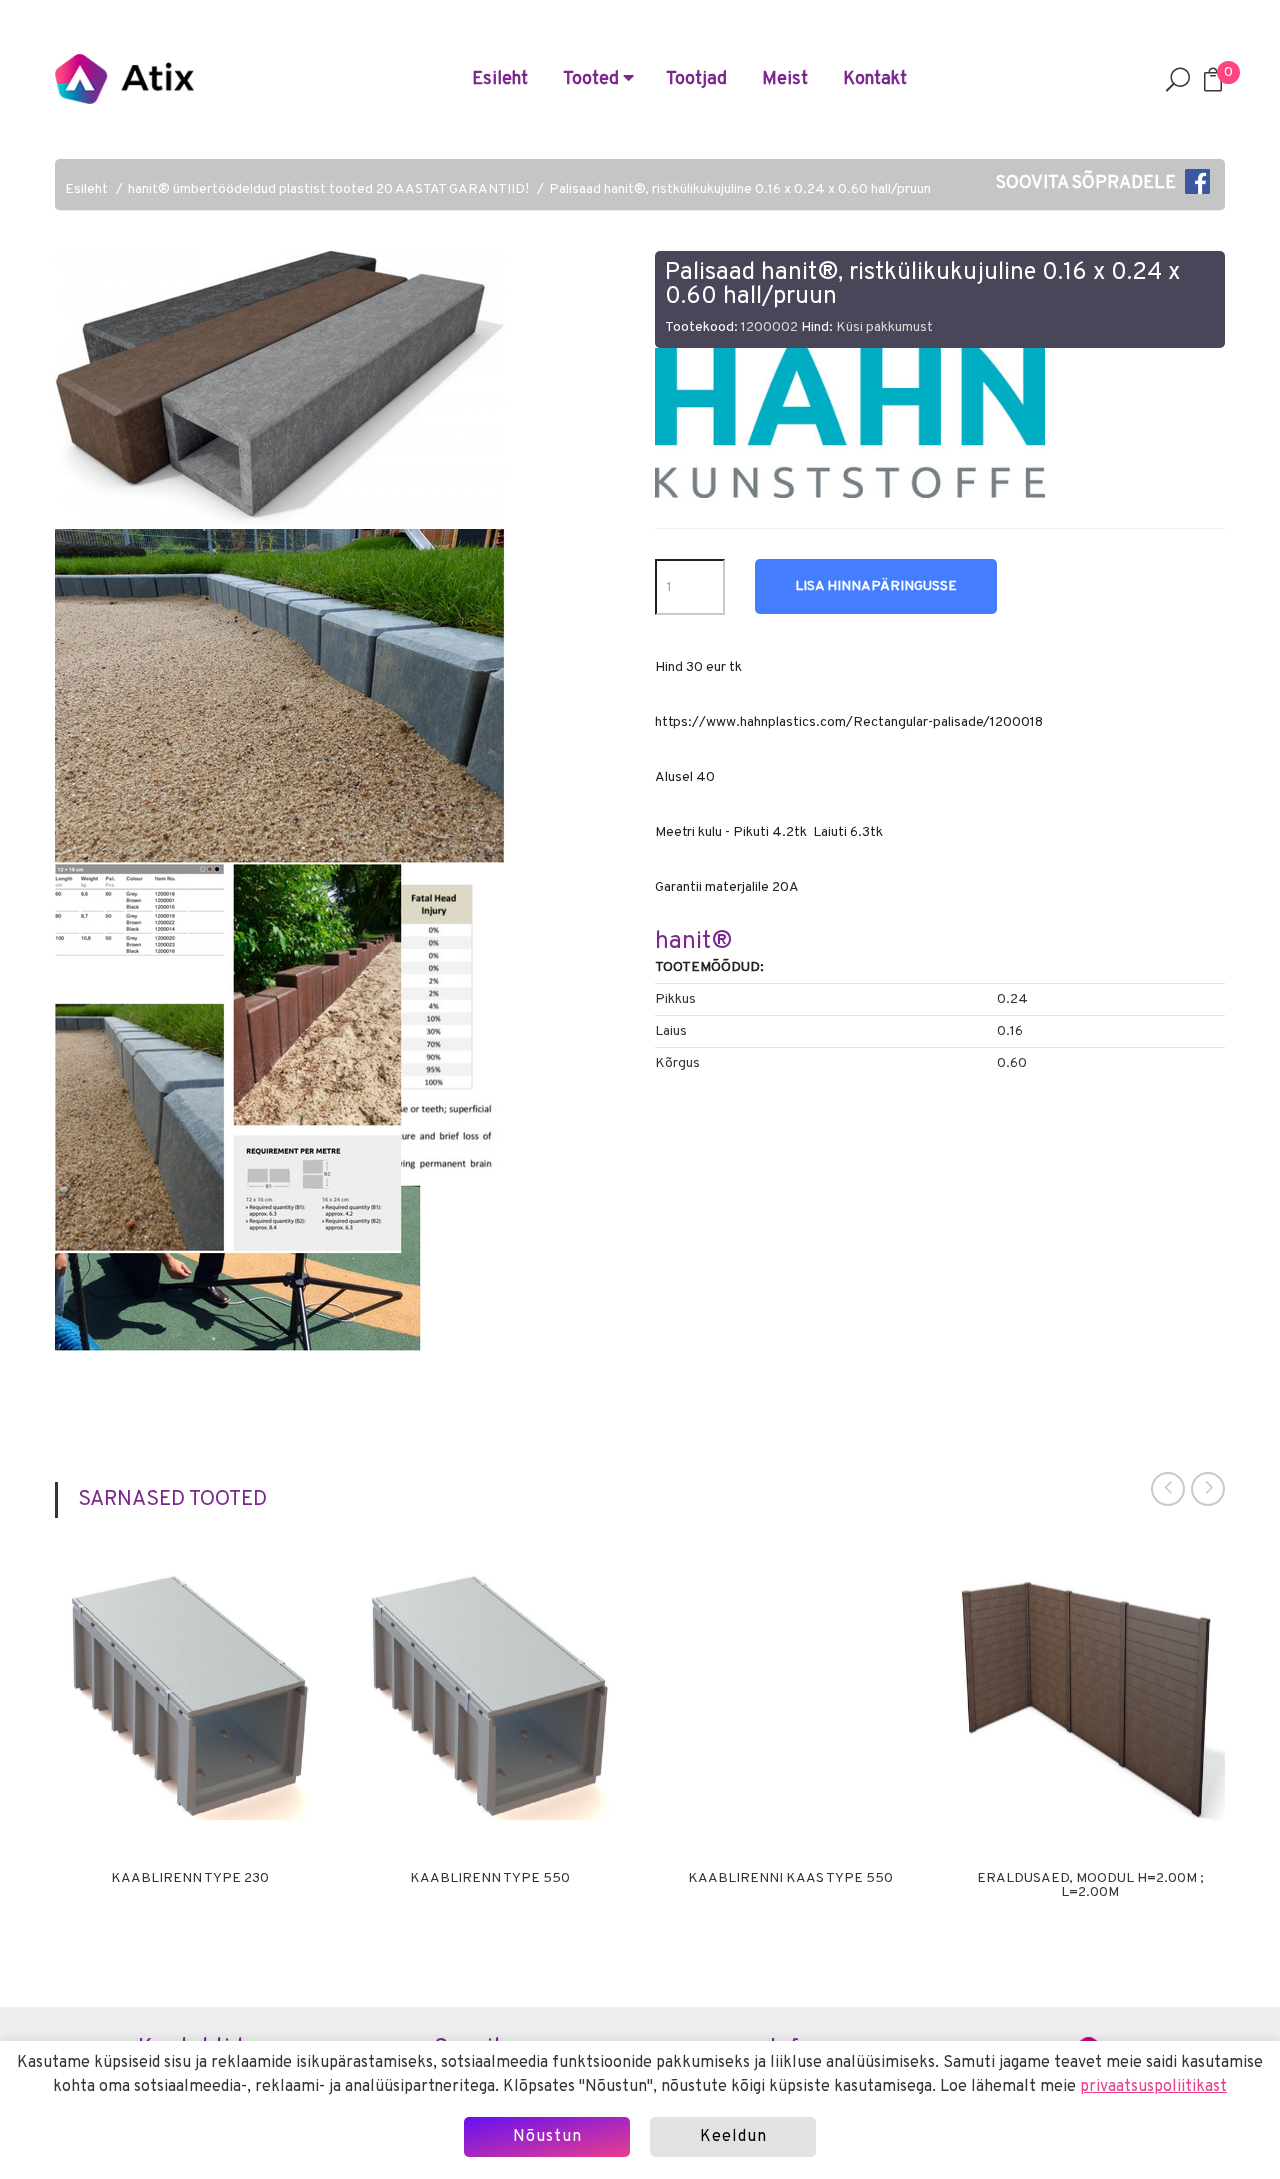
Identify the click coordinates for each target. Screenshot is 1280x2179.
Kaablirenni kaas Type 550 (790, 1879)
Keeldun (733, 2137)
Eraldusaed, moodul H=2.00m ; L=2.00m (1090, 1886)
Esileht (500, 79)
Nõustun (547, 2137)
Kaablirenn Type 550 (490, 1879)
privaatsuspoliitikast (1153, 2087)
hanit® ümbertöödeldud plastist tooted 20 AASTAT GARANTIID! (328, 189)
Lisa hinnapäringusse (876, 586)
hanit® (694, 942)
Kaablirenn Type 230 (190, 1879)
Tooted (593, 79)
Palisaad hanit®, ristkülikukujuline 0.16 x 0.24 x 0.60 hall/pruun (740, 189)
